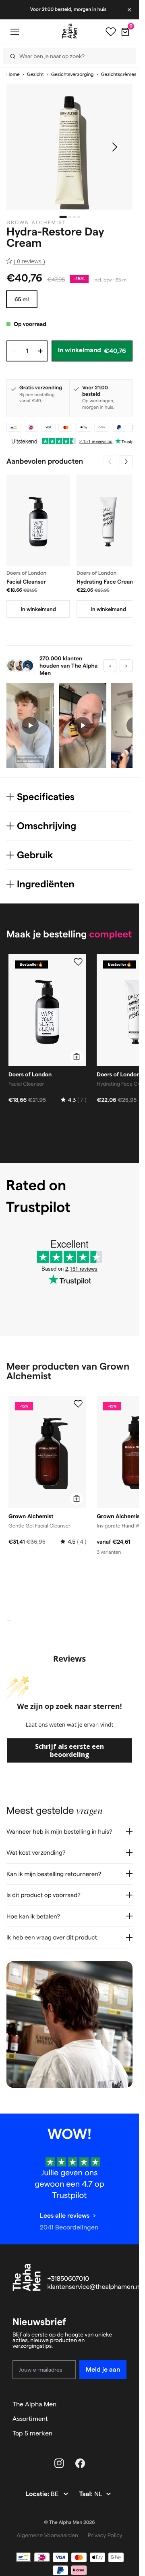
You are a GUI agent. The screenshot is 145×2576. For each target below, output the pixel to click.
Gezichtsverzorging (72, 75)
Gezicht (35, 75)
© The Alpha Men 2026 (70, 2522)
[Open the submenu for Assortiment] (123, 2419)
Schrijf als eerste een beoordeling (69, 1750)
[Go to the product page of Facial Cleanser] (38, 520)
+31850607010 (68, 2279)
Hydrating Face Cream (106, 582)
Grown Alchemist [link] (36, 223)
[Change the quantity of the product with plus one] (40, 351)
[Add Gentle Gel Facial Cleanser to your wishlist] (78, 1404)
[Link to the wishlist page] (111, 32)
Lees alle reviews (65, 2216)
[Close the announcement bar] (130, 10)
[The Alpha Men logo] (70, 31)
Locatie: (38, 2494)
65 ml (22, 299)
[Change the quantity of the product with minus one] (14, 351)
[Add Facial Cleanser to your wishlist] (78, 962)
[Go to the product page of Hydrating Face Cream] (108, 520)
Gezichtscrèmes (119, 75)
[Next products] (126, 462)
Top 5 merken (32, 2433)
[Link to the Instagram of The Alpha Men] (59, 2463)
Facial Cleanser (26, 582)
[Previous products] (110, 462)
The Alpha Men (34, 2404)
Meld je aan (103, 2369)
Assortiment (30, 2419)
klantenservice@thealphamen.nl (94, 2287)
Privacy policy (105, 2535)
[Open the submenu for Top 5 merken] (123, 2433)
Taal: (86, 2494)
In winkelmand (38, 609)
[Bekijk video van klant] (30, 725)
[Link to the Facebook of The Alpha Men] (80, 2463)
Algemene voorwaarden (47, 2535)
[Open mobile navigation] (14, 32)
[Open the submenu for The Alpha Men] (123, 2404)
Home (13, 75)
